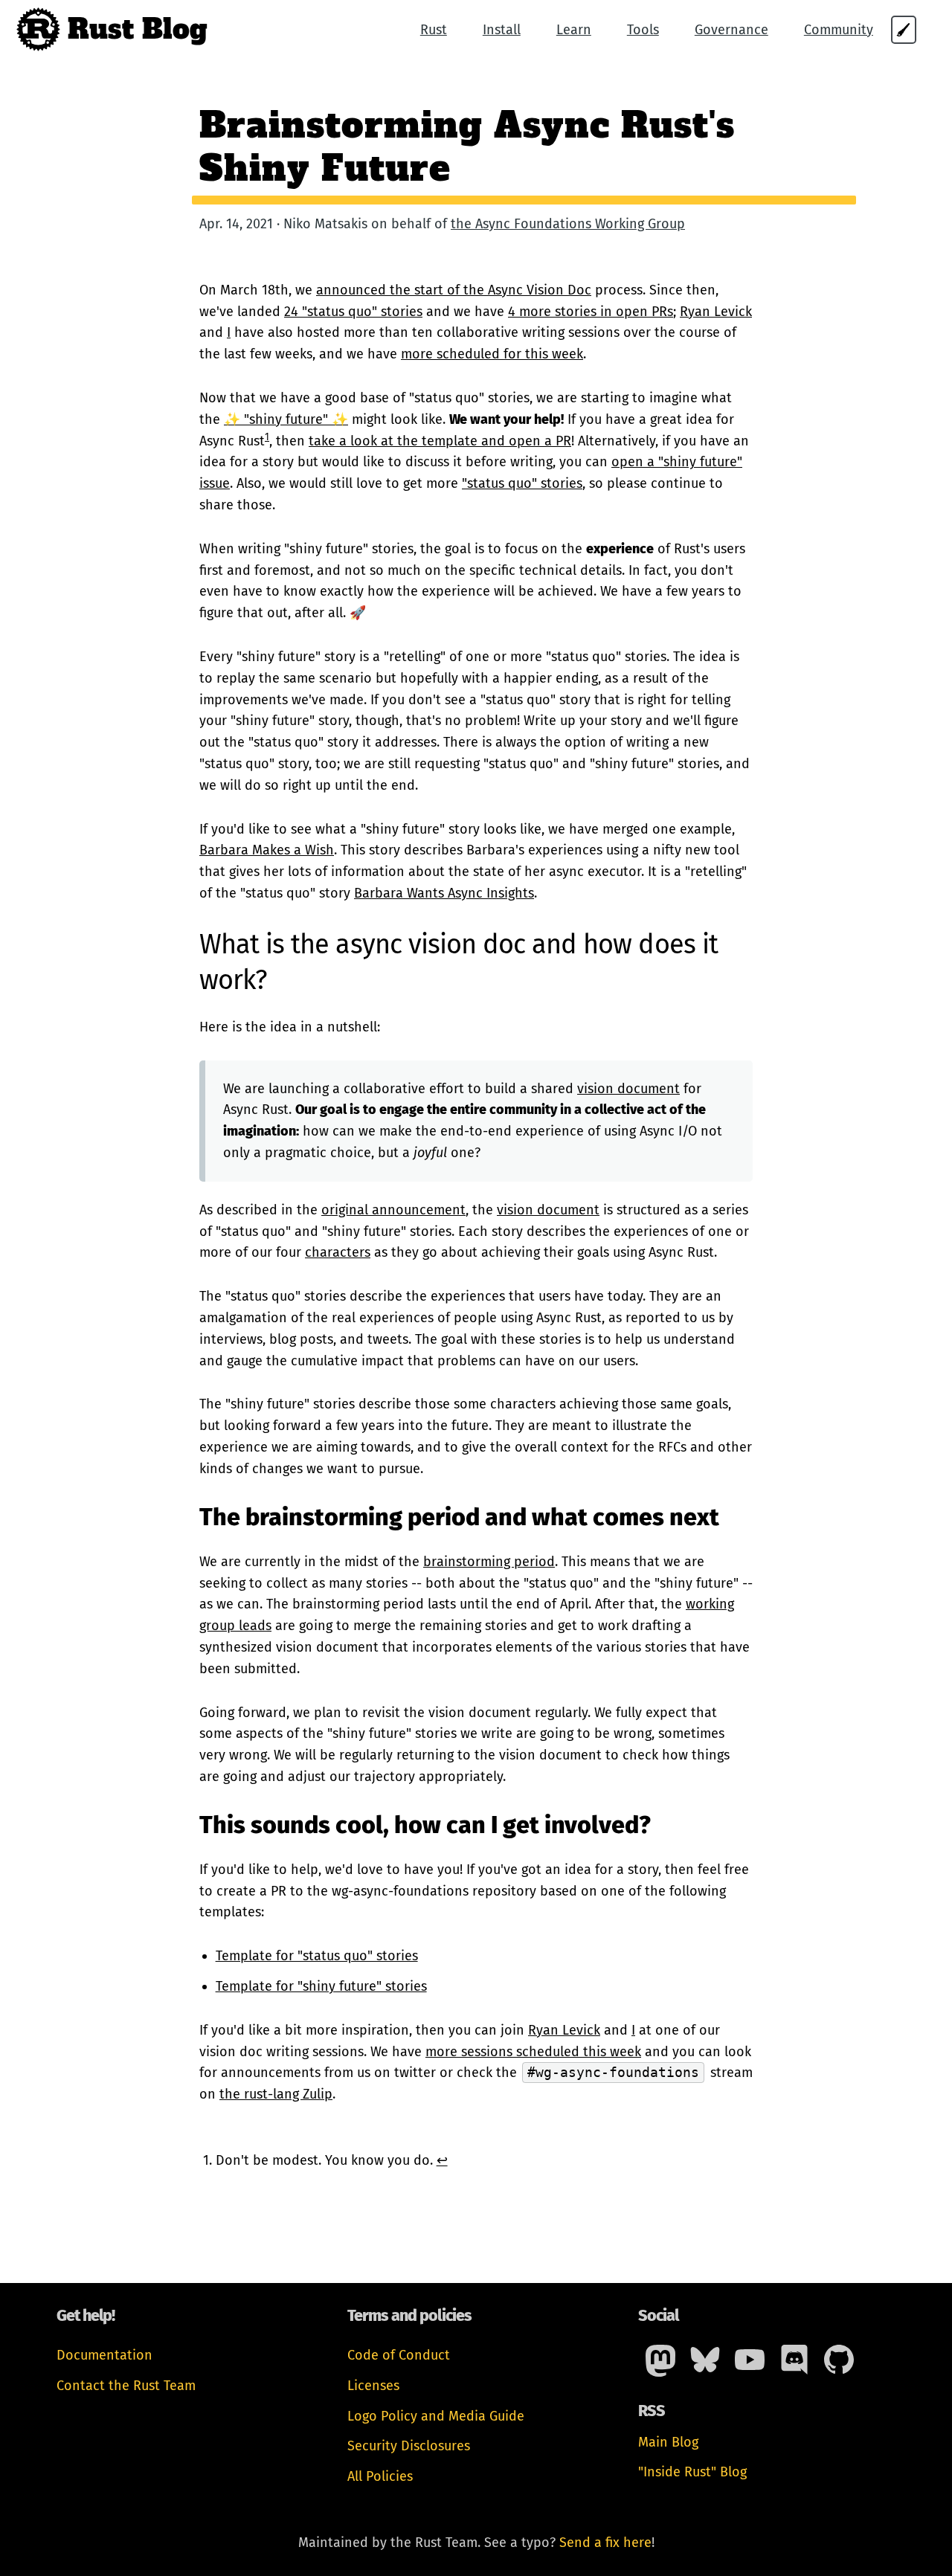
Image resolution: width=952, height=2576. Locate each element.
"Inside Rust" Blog (692, 2472)
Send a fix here (605, 2543)
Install (502, 30)
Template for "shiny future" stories (321, 1986)
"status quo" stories (522, 483)
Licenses (373, 2386)
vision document (628, 1089)
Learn (574, 30)
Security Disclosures (409, 2446)
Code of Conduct (399, 2355)
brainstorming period (489, 1562)
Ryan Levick (716, 312)
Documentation (104, 2355)
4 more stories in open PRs (591, 312)
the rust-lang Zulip (276, 2094)
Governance (731, 30)
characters (338, 1252)
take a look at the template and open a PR (440, 441)
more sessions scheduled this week (533, 2052)
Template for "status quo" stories (317, 1956)
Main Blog (668, 2442)
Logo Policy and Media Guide (436, 2416)
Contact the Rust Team (126, 2386)
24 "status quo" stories (353, 312)
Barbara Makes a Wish (267, 850)
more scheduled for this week (492, 354)
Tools (643, 30)
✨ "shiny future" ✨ (286, 419)
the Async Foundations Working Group (568, 224)
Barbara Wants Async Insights (444, 893)
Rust (434, 30)
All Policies (380, 2476)
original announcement (393, 1210)
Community (839, 30)
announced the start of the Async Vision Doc (454, 290)
